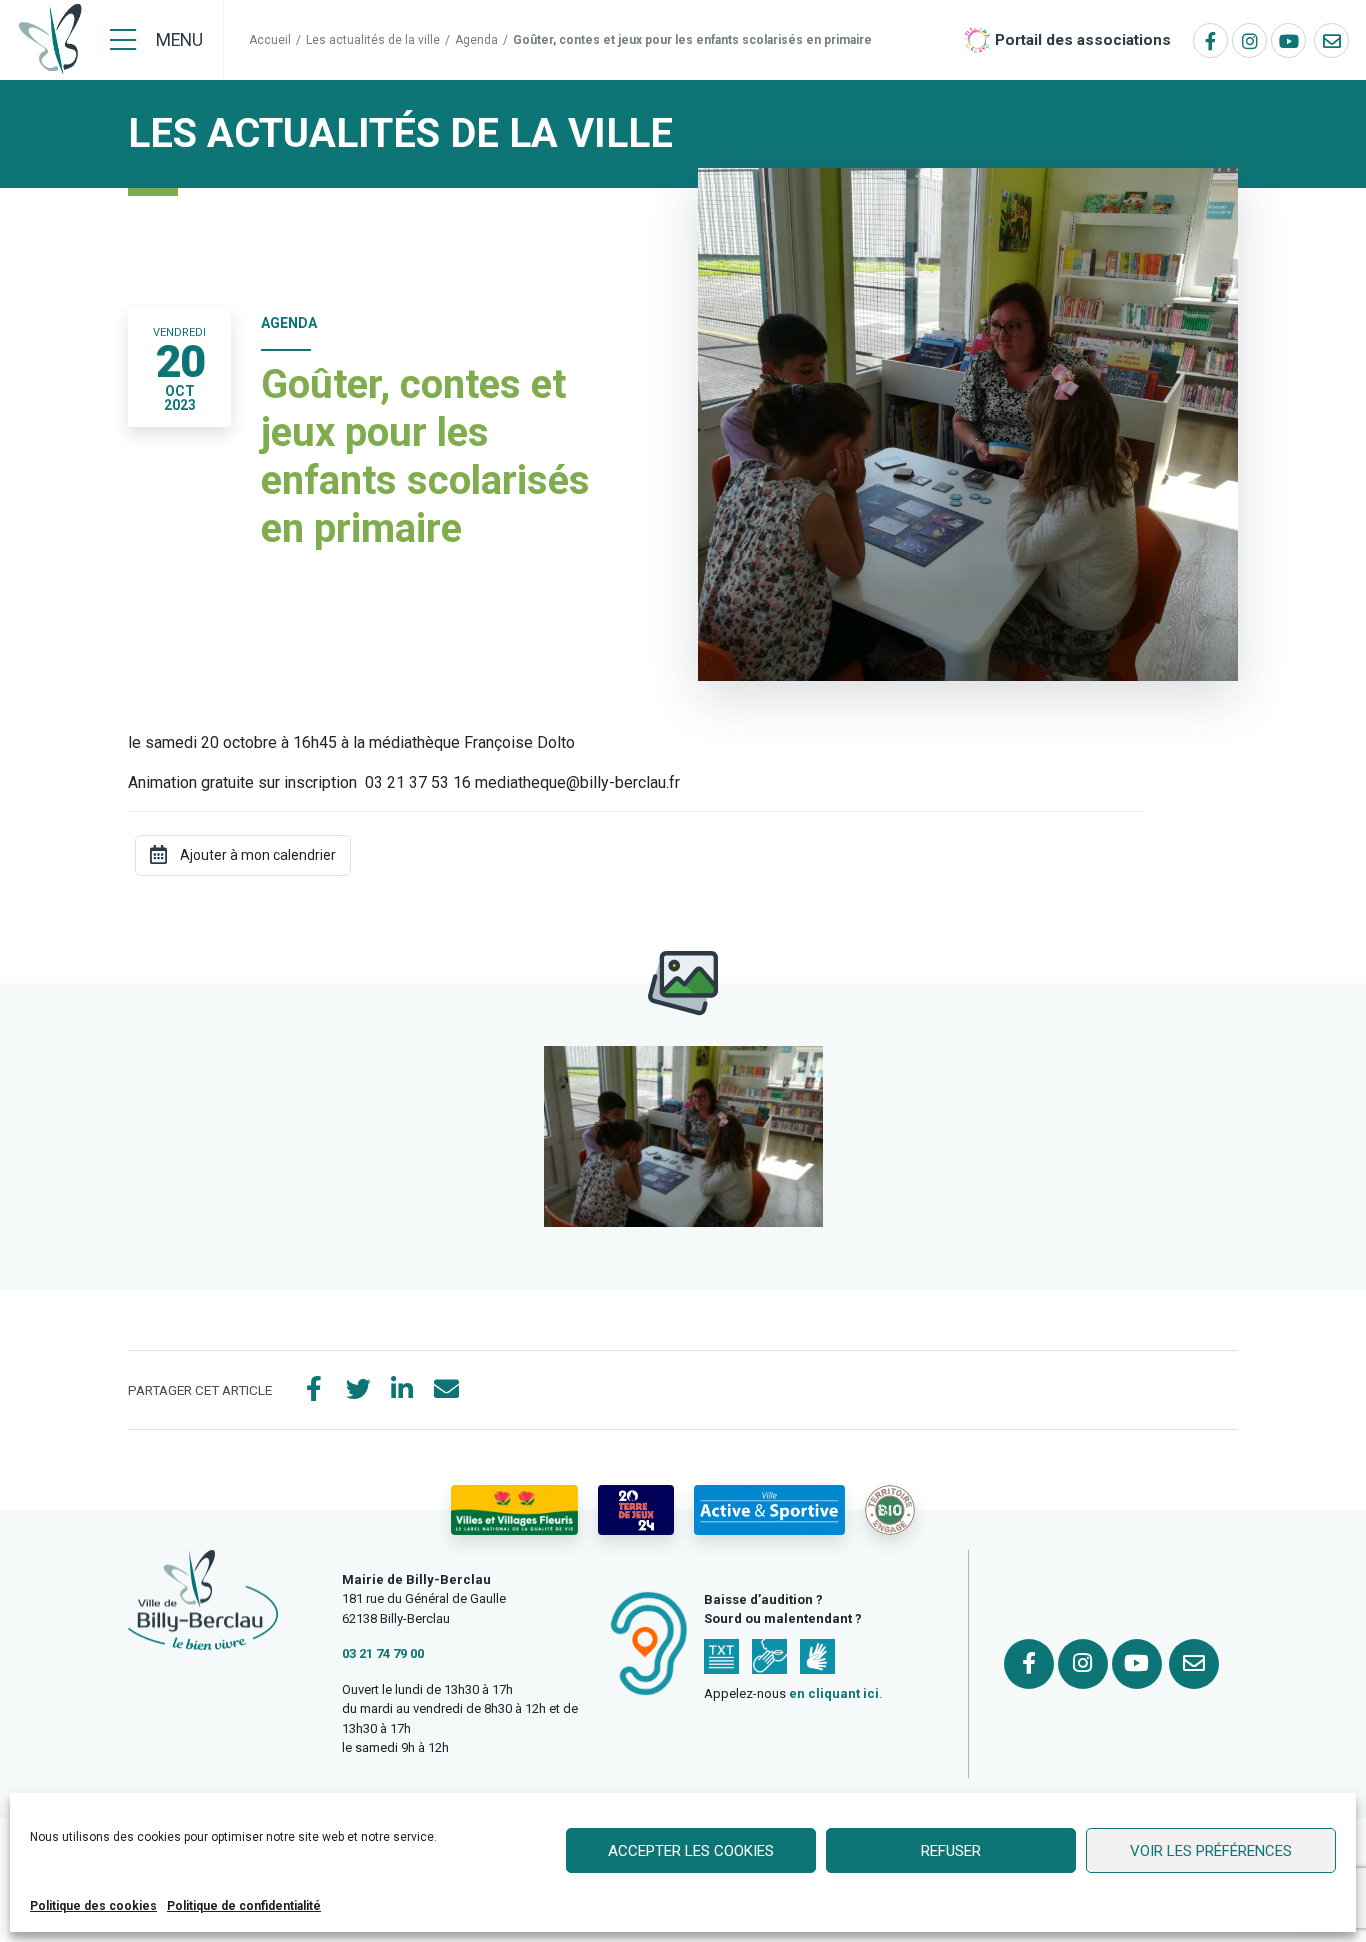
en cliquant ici (834, 1693)
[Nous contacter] (1331, 40)
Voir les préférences (1211, 1851)
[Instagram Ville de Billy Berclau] (1249, 40)
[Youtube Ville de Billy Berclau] (1288, 40)
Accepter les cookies (691, 1851)
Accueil (270, 40)
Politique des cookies (93, 1906)
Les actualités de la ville (373, 40)
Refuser (951, 1851)
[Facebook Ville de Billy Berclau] (1210, 40)
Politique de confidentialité (244, 1906)
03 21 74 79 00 (383, 1653)
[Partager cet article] (446, 1390)
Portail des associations (1083, 40)
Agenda (476, 40)
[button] (683, 1136)
